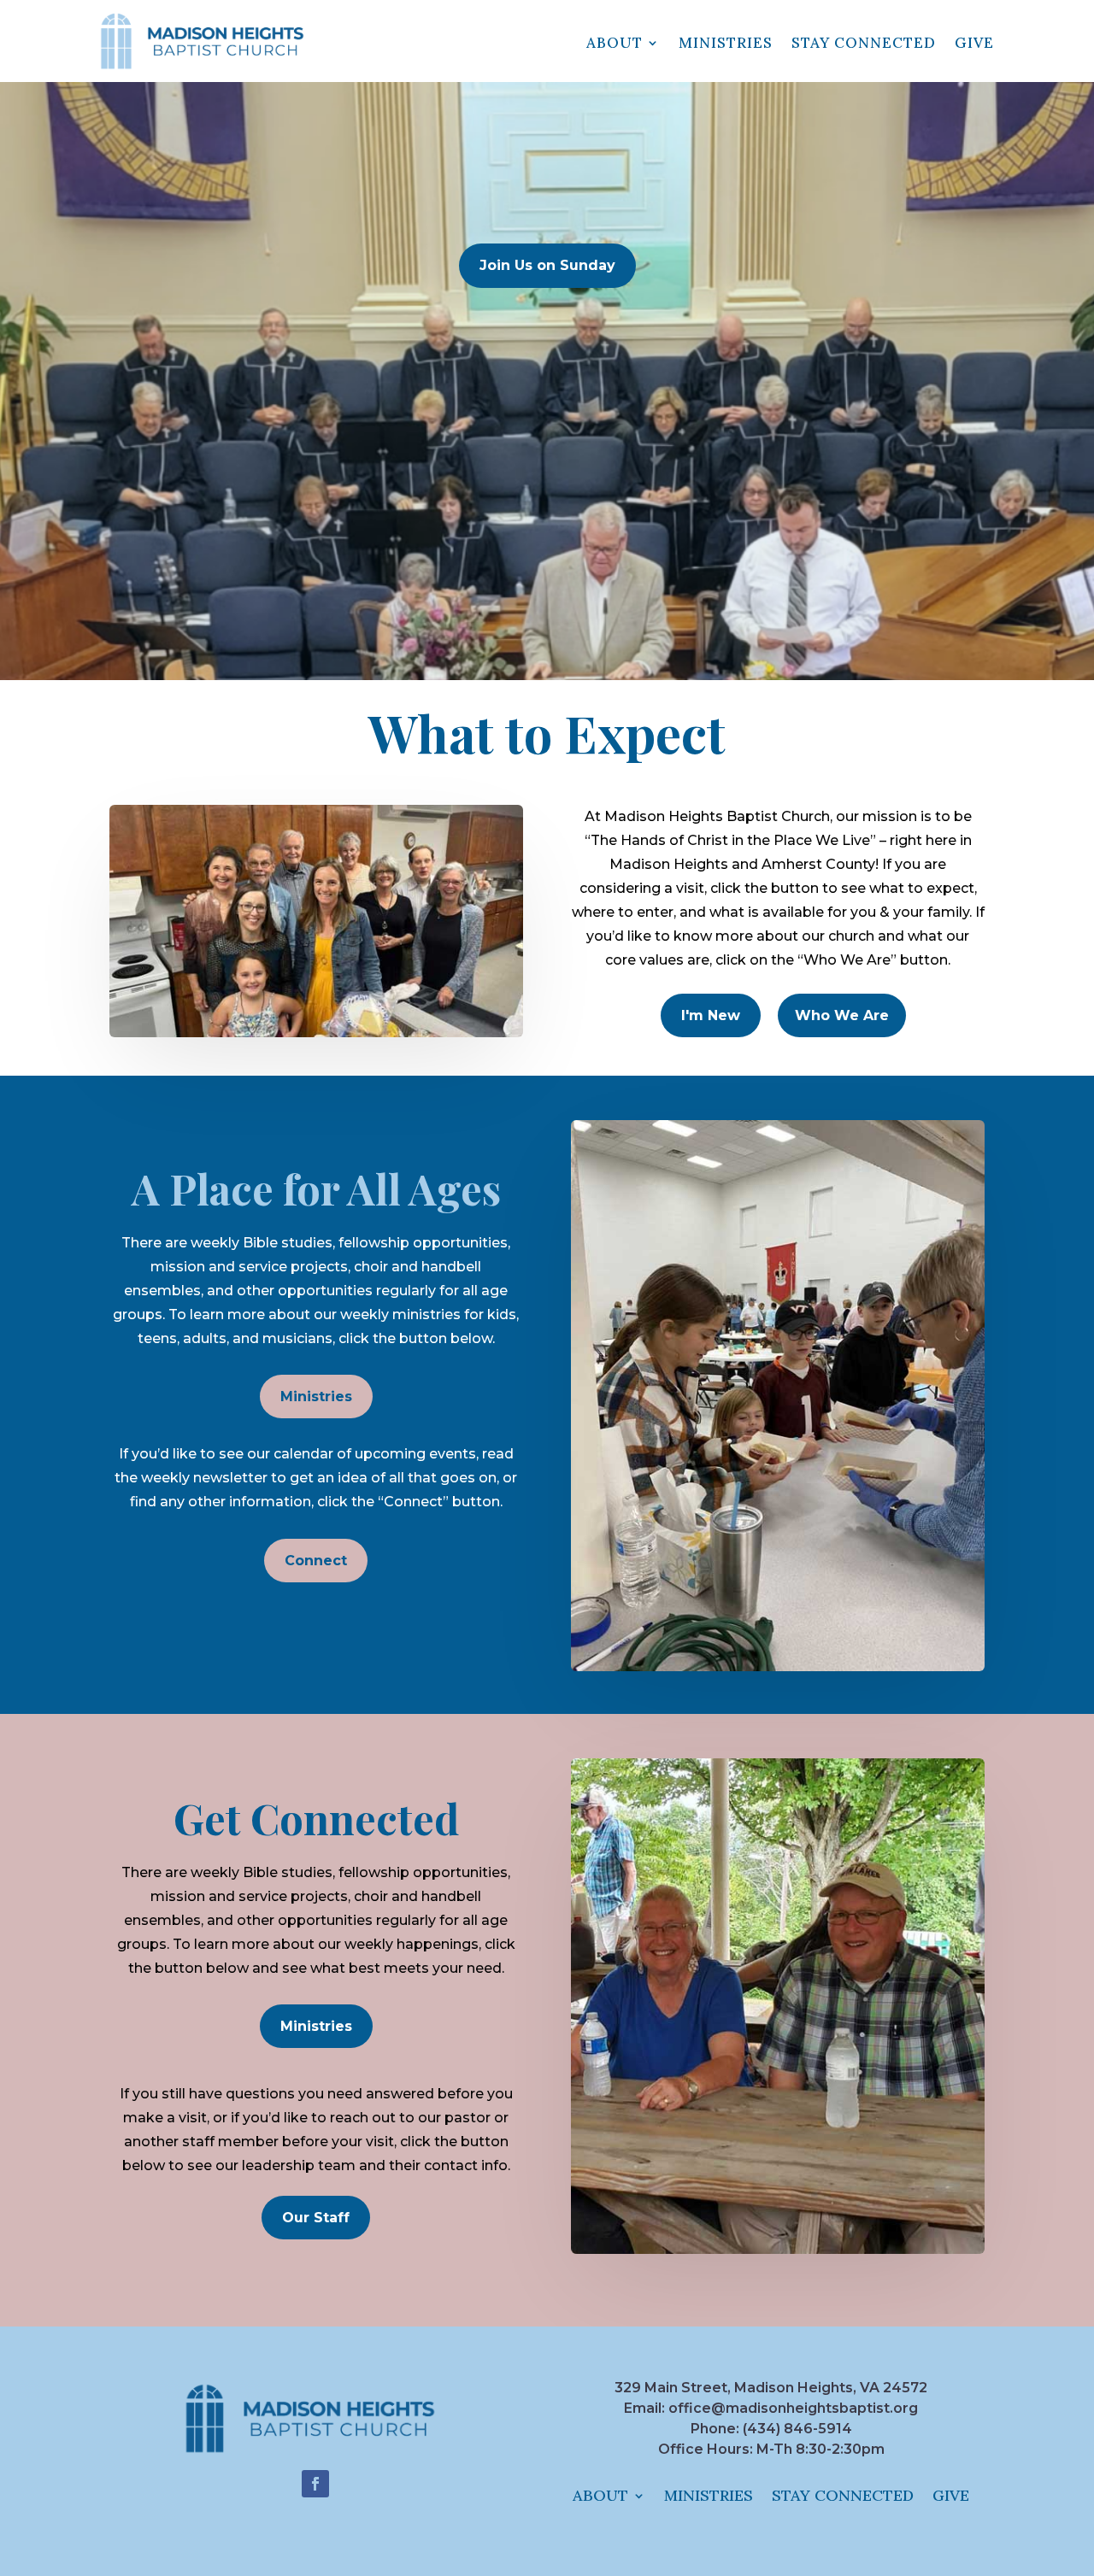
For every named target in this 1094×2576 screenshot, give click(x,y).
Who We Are (842, 1015)
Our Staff (316, 2218)
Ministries (316, 1397)
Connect (316, 1561)
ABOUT (615, 43)
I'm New (711, 1015)
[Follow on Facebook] (315, 2484)
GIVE (974, 43)
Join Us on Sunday (547, 265)
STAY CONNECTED (864, 43)
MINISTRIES (726, 43)
